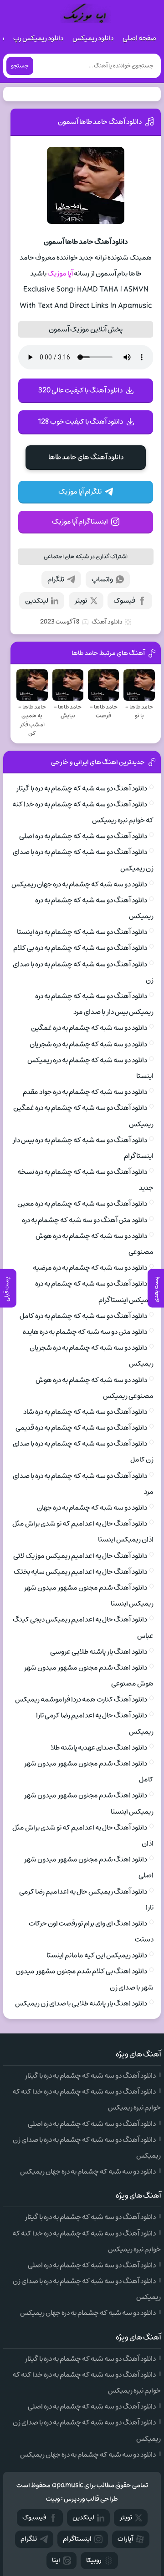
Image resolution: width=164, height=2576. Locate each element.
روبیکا (94, 2560)
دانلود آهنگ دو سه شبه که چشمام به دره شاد (85, 1412)
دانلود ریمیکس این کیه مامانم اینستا (97, 1955)
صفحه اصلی (139, 38)
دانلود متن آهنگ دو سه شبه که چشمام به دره (85, 1220)
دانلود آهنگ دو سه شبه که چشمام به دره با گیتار (82, 788)
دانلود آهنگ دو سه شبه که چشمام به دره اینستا (82, 932)
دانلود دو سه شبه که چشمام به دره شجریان (88, 1044)
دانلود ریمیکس (93, 38)
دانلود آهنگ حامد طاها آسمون (100, 122)
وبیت (53, 2499)
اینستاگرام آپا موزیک (80, 522)
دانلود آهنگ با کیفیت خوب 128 (80, 422)
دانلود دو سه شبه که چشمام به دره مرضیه (90, 1268)
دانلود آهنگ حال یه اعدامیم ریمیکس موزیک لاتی (80, 1556)
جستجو (20, 66)
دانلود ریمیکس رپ (38, 38)
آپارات (125, 2539)
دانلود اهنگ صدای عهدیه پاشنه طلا (99, 1748)
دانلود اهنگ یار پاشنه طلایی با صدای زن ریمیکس (81, 2003)
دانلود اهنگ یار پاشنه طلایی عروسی (99, 1652)
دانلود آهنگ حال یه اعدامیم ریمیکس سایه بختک (80, 1572)
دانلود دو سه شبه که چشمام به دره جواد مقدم (85, 1092)
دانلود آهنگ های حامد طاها (86, 457)
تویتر (81, 601)
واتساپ (102, 579)
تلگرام (56, 579)
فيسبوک (34, 2518)
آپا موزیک (60, 274)
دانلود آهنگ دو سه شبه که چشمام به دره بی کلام (80, 948)
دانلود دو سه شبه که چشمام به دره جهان (92, 1508)
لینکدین (37, 601)
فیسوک (124, 601)
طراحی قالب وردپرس (91, 2499)
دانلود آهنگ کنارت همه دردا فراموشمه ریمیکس (81, 1699)
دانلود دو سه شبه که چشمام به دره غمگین (89, 1028)
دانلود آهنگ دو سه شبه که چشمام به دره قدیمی (81, 1428)
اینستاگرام (77, 2539)
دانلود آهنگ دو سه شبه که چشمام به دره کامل (83, 1316)
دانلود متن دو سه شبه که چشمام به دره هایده (85, 1332)
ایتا (56, 2560)
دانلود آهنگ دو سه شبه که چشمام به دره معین (82, 1204)
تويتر (126, 2518)
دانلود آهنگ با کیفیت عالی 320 (80, 390)
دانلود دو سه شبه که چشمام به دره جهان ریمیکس (79, 884)
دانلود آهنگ (107, 622)
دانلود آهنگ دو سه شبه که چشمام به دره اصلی (83, 836)
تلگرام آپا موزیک (80, 492)
